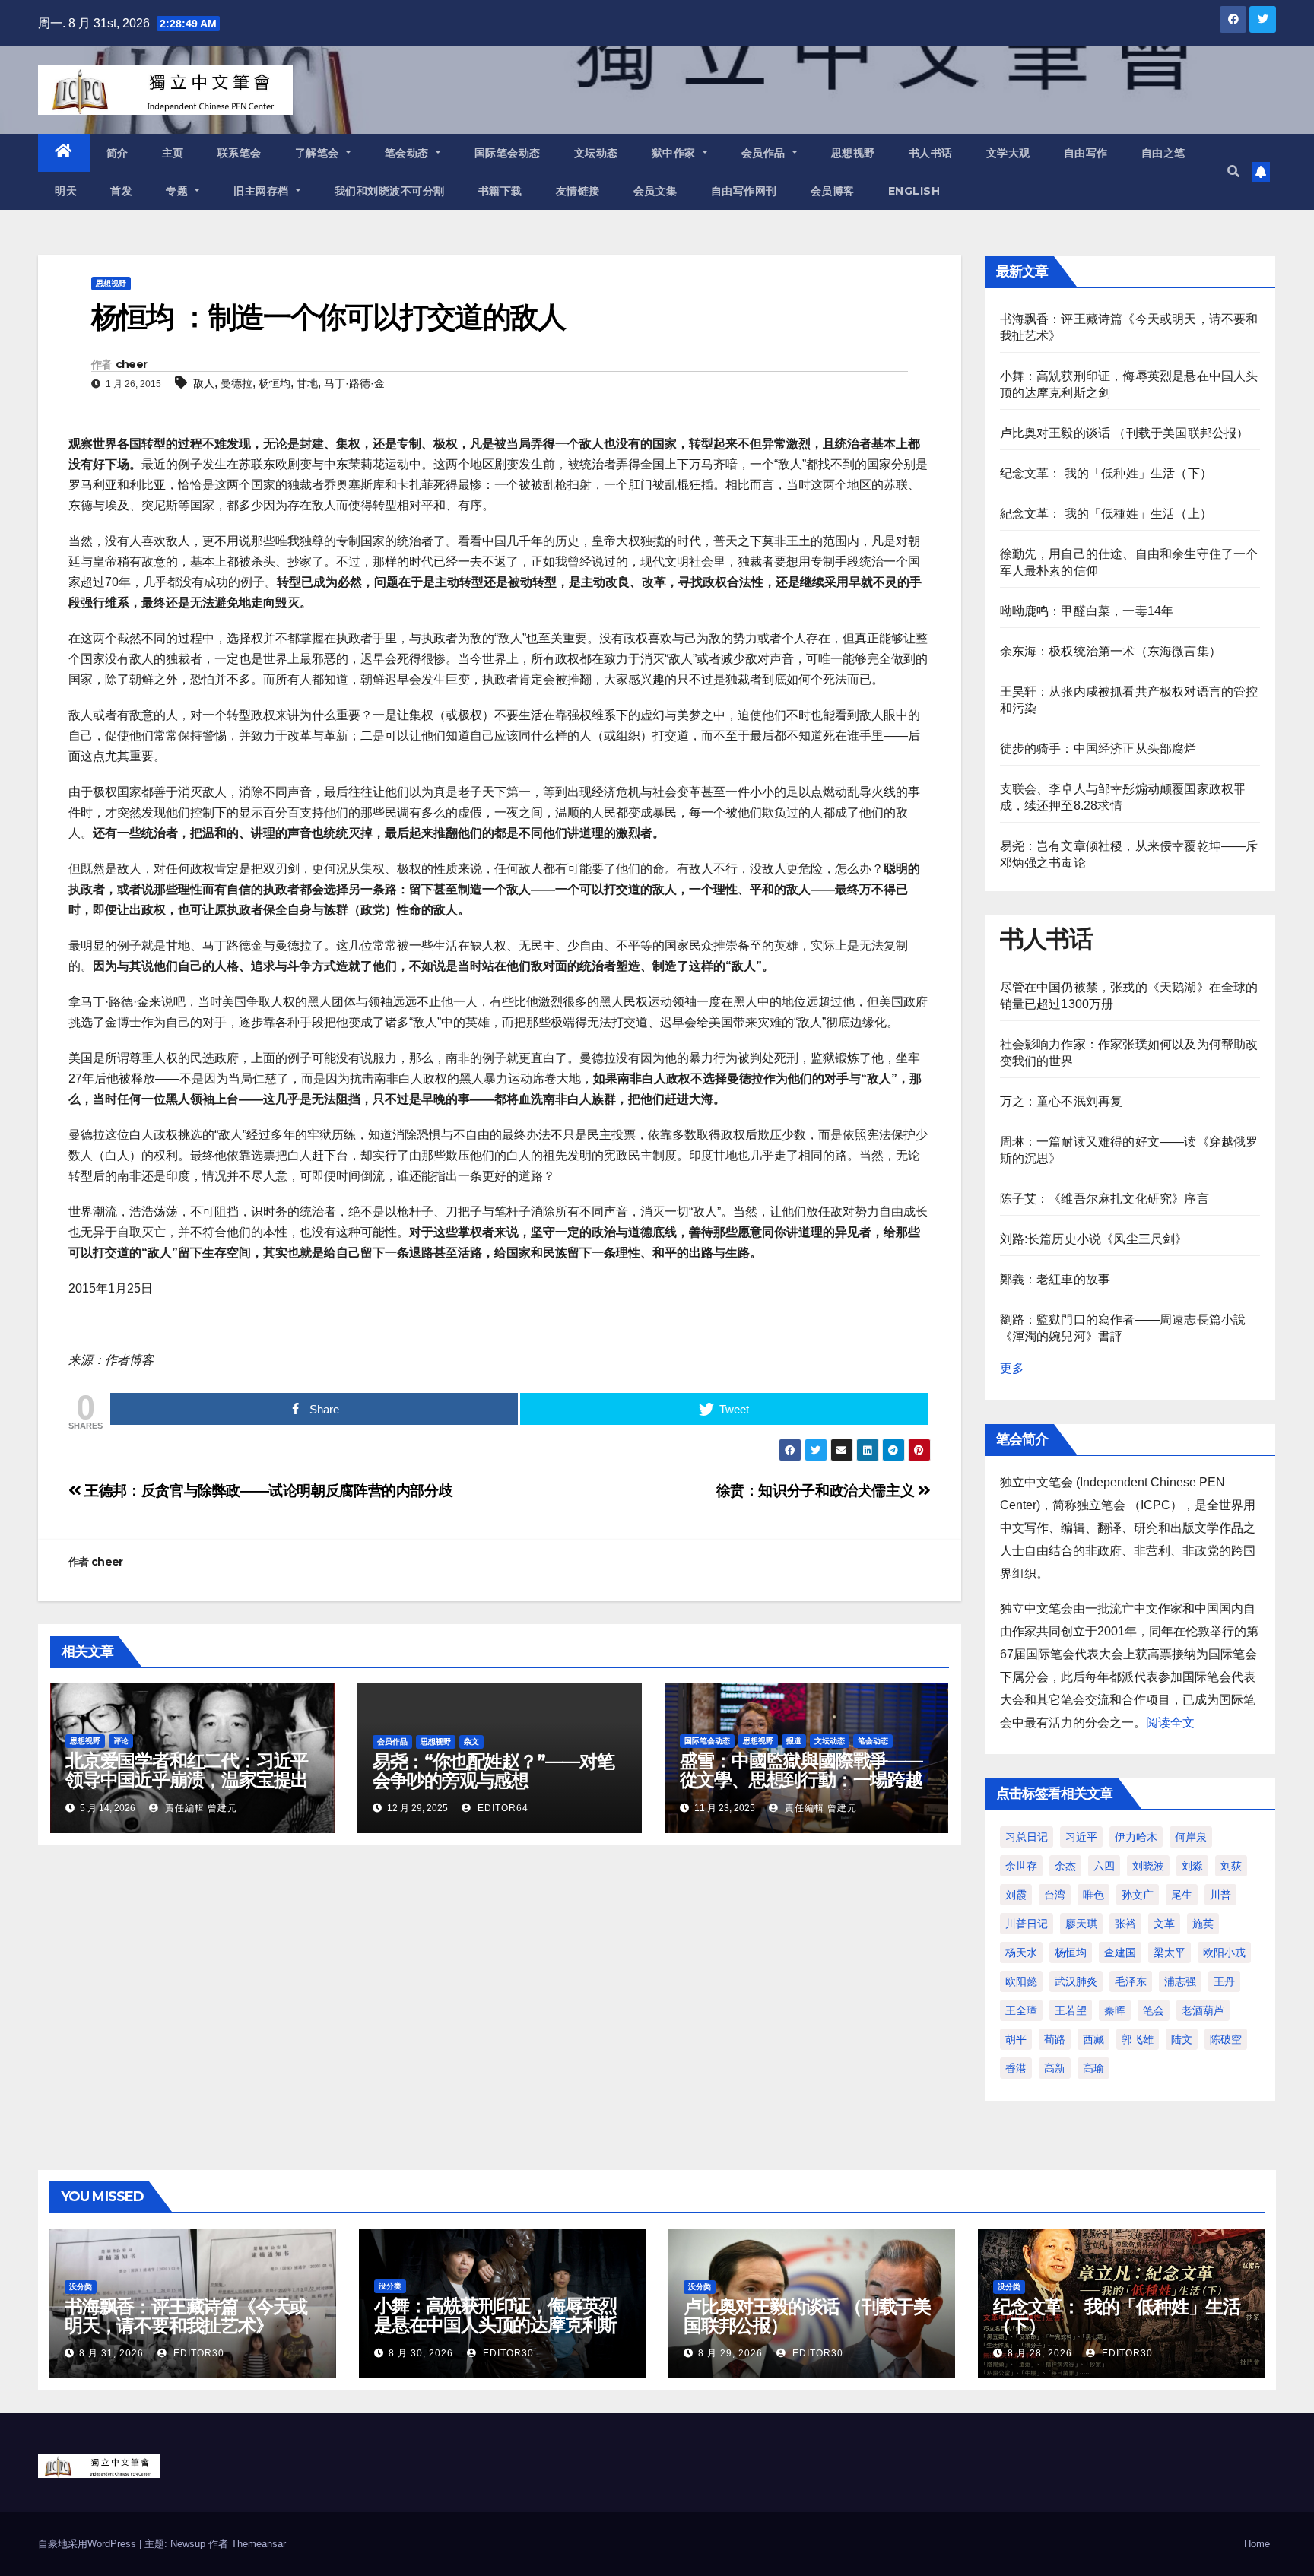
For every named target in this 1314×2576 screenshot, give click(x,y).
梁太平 (1170, 1953)
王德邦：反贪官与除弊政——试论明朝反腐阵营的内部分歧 (267, 1491)
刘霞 (1016, 1895)
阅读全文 (1170, 1723)
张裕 (1125, 1924)
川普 (1220, 1895)
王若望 (1071, 2010)
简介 (117, 153)
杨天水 (1021, 1953)
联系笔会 (240, 153)
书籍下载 (500, 191)
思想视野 (853, 153)
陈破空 (1226, 2039)
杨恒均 (275, 383)
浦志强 (1180, 1981)
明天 (66, 191)
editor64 (501, 1808)
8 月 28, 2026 (1040, 2353)
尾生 (1182, 1895)
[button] (1233, 171)
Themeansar (259, 2544)
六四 (1104, 1866)
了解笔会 (319, 153)
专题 (179, 191)
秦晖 (1115, 2010)
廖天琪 (1081, 1924)
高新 (1055, 2068)
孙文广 (1138, 1895)
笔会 (1154, 2010)
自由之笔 (1163, 153)
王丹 (1224, 1981)
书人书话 (931, 153)
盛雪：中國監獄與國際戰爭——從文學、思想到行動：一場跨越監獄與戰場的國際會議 (801, 1780)
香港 (1016, 2068)
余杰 (1065, 1866)
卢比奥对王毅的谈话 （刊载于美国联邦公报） (1125, 433)
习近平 (1081, 1837)
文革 (1164, 1924)
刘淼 (1192, 1866)
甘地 (307, 383)
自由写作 (1086, 153)
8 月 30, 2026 (421, 2353)
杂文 (471, 1742)
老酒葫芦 (1203, 2010)
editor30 (197, 2353)
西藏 (1093, 2039)
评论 (121, 1741)
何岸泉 (1191, 1837)
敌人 (204, 383)
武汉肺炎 (1076, 1981)
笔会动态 (409, 153)
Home (1257, 2544)
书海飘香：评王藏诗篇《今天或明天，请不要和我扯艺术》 (186, 2316)
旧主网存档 (263, 191)
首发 (121, 191)
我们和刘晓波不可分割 (390, 191)
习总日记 (1027, 1837)
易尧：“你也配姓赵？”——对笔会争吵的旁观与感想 (494, 1771)
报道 (794, 1741)
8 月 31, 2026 (111, 2353)
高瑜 (1093, 2068)
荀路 (1055, 2039)
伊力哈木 (1136, 1837)
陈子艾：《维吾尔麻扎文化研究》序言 (1105, 1199)
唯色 (1093, 1895)
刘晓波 (1148, 1866)
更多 (1012, 1368)
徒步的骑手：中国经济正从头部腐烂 (1098, 749)
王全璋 (1021, 2010)
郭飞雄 (1138, 2039)
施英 (1203, 1924)
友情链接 (578, 191)
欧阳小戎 (1224, 1953)
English (914, 191)
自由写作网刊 (744, 191)
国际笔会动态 (508, 153)
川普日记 (1027, 1924)
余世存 (1021, 1866)
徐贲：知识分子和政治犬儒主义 (817, 1491)
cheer (132, 364)
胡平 (1016, 2039)
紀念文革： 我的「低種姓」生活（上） (1106, 514)
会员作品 (765, 153)
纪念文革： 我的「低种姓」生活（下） (1106, 473)
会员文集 (655, 191)
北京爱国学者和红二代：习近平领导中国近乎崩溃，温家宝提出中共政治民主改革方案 (187, 1780)
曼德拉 (236, 383)
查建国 (1120, 1953)
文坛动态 (596, 153)
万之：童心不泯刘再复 (1062, 1101)
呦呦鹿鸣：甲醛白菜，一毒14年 (1087, 611)
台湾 (1055, 1895)
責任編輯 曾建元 (200, 1808)
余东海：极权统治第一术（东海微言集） (1111, 651)
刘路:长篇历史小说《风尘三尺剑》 (1094, 1239)
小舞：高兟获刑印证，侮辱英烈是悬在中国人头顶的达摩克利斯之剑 (495, 2325)
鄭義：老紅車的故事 (1055, 1279)
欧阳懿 (1021, 1981)
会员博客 (833, 191)
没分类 (81, 2287)
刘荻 (1231, 1866)
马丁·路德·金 (354, 383)
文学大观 (1008, 153)
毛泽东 (1131, 1981)
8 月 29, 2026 (730, 2353)
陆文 (1182, 2039)
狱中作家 (676, 153)
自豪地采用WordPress (89, 2544)
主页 (173, 153)
